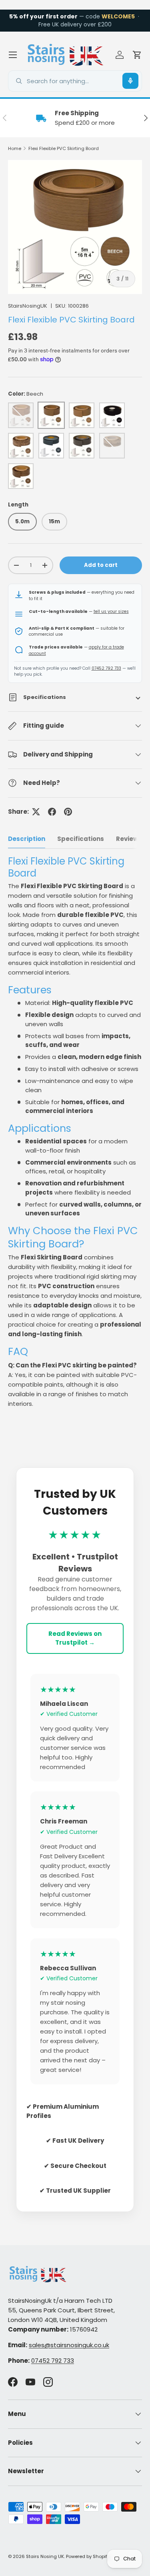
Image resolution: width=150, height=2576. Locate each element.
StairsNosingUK (28, 306)
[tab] (27, 839)
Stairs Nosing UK (45, 2556)
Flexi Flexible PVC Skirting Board (64, 148)
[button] (137, 55)
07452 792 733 (106, 668)
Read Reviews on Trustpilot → (75, 1638)
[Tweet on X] (36, 812)
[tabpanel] (75, 1132)
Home (15, 148)
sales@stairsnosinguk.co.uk (69, 2345)
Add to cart (101, 565)
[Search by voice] (130, 81)
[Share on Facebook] (52, 812)
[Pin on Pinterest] (68, 812)
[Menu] (13, 55)
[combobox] (75, 81)
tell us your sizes (111, 611)
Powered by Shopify (88, 2556)
